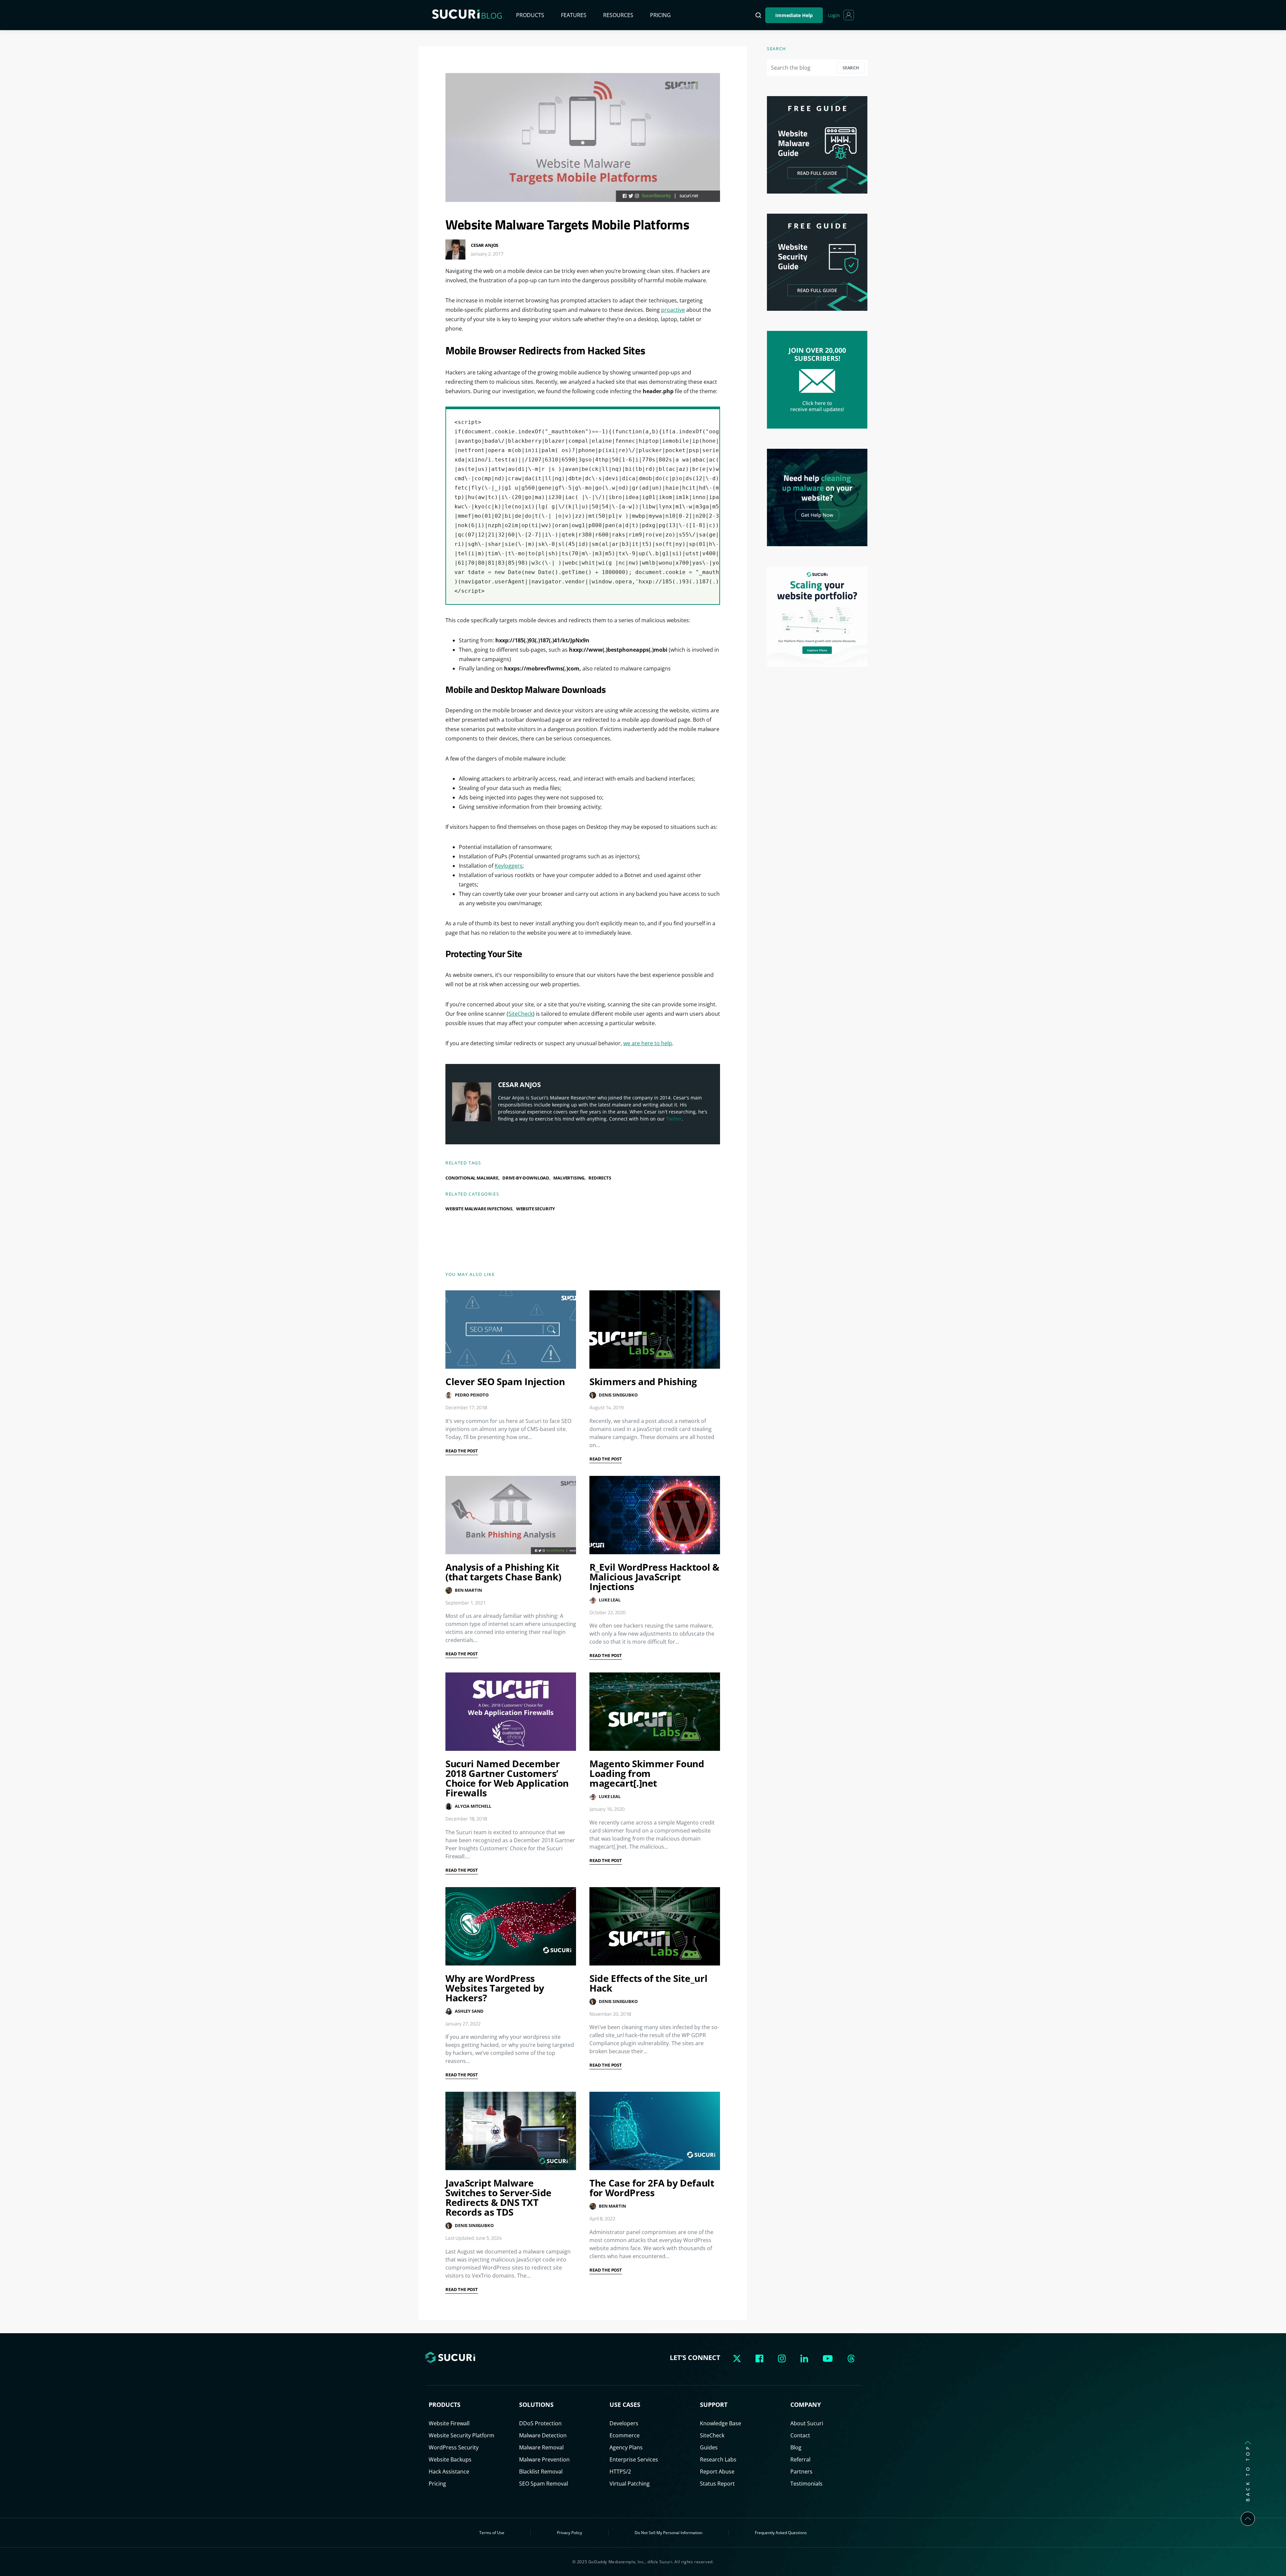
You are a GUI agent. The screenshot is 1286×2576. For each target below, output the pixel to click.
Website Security (535, 1209)
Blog (796, 2447)
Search (851, 68)
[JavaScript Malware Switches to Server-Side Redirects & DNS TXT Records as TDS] (511, 2131)
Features (574, 15)
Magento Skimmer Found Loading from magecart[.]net (647, 1773)
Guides (709, 2447)
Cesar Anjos (485, 245)
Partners (801, 2472)
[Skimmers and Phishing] (655, 1330)
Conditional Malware (472, 1178)
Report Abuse (717, 2472)
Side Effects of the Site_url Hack (648, 1983)
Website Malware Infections (479, 1209)
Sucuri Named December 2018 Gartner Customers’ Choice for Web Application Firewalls (507, 1778)
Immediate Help (794, 15)
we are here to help (648, 1043)
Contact (800, 2435)
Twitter (674, 1119)
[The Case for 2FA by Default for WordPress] (655, 2131)
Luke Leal (610, 1600)
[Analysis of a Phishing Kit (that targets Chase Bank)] (511, 1515)
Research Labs (718, 2459)
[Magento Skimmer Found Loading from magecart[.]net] (655, 1712)
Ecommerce (625, 2435)
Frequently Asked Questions (781, 2533)
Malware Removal (541, 2447)
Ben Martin (468, 1590)
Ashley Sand (469, 2011)
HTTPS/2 (620, 2472)
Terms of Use (492, 2533)
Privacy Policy (569, 2533)
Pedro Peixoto (472, 1395)
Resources (618, 15)
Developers (624, 2423)
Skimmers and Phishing (643, 1381)
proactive (673, 310)
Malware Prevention (544, 2459)
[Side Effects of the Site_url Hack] (655, 1926)
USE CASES (625, 2405)
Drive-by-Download (526, 1178)
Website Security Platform (461, 2435)
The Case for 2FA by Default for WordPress (652, 2188)
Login (834, 15)
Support (714, 2405)
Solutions (536, 2405)
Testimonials (806, 2484)
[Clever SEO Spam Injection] (511, 1330)
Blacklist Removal (541, 2472)
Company (806, 2405)
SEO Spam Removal (544, 2484)
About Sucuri (807, 2423)
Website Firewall (449, 2423)
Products (530, 15)
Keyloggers (509, 866)
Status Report (717, 2484)
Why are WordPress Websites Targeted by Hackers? (495, 1988)
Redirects (600, 1178)
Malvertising (569, 1178)
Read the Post (462, 1451)
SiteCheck (521, 1014)
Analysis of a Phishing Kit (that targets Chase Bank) (503, 1572)
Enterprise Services (634, 2459)
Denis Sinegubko (618, 1395)
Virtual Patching (630, 2484)
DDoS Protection (540, 2423)
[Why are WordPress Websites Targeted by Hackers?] (511, 1926)
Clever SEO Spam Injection (505, 1381)
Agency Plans (626, 2447)
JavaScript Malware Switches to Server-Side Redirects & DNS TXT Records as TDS (498, 2197)
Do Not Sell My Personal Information (668, 2533)
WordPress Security (454, 2447)
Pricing (660, 15)
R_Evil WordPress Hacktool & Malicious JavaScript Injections (654, 1577)
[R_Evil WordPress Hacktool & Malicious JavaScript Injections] (655, 1515)
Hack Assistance (449, 2472)
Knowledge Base (721, 2423)
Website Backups (450, 2459)
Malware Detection (543, 2435)
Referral (800, 2459)
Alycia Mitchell (473, 1806)
